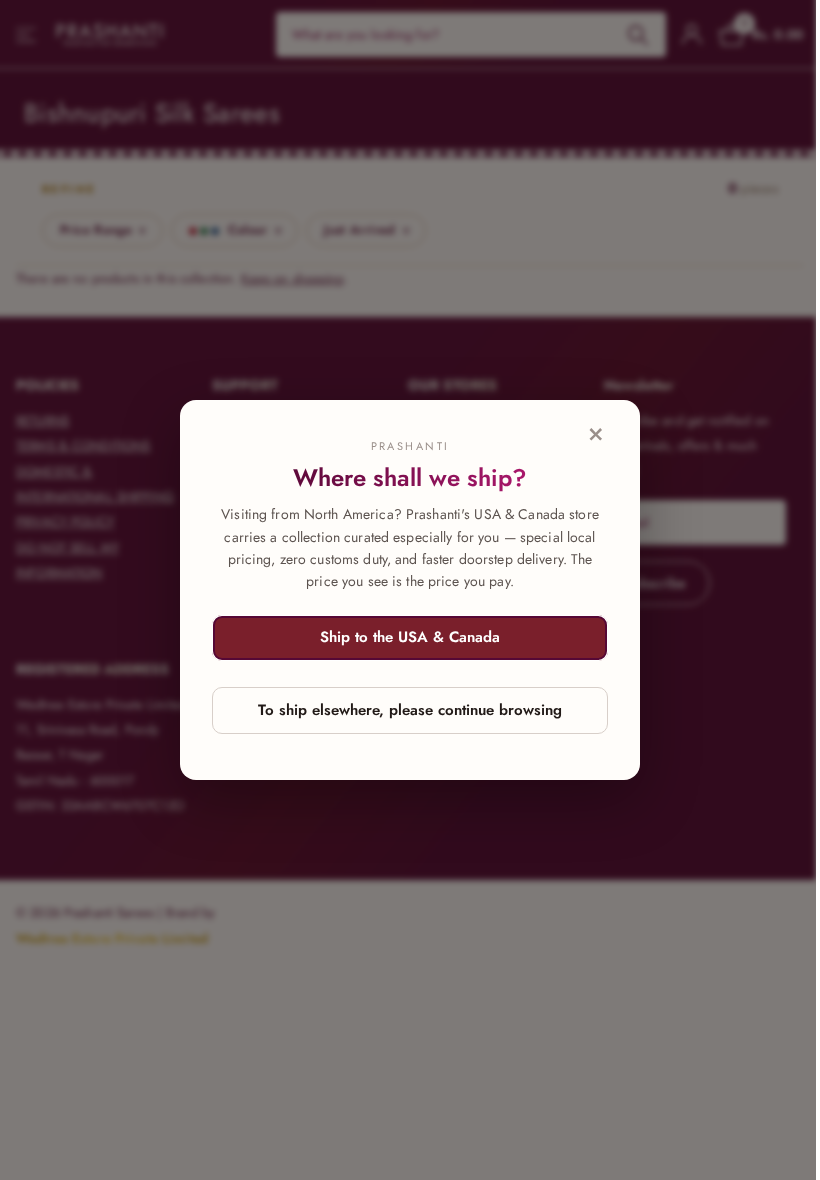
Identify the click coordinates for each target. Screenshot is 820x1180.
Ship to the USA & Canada (410, 637)
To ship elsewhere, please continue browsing (410, 710)
